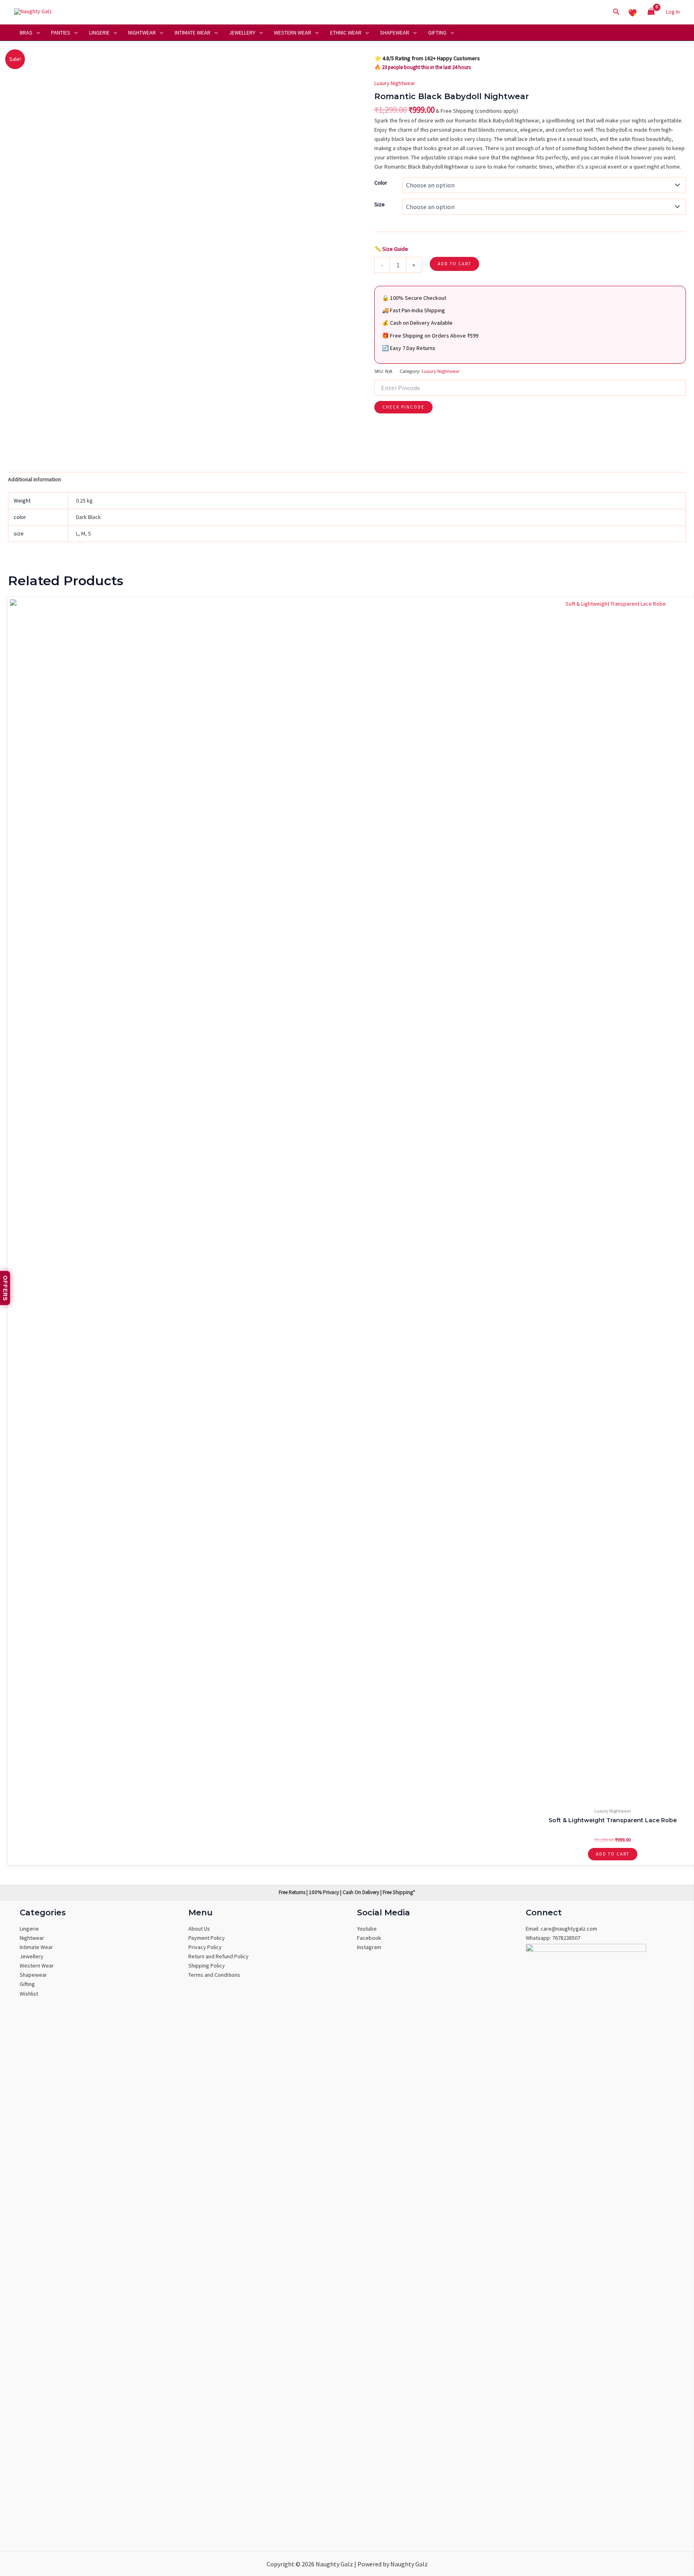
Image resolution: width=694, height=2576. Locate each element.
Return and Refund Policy (218, 1956)
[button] (616, 12)
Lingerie (99, 33)
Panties (61, 33)
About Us (199, 1929)
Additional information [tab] (35, 479)
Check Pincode (403, 407)
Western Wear (293, 33)
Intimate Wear (193, 33)
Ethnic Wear (346, 33)
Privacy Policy (205, 1947)
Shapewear (395, 33)
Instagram (369, 1947)
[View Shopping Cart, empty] (651, 12)
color (381, 183)
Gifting (437, 33)
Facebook (369, 1938)
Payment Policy (207, 1938)
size (380, 204)
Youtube (367, 1929)
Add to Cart (454, 264)
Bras (26, 33)
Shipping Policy (207, 1966)
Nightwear (142, 33)
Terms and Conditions (214, 1975)
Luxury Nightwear (395, 83)
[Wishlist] (633, 12)
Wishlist (29, 1994)
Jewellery (242, 33)
